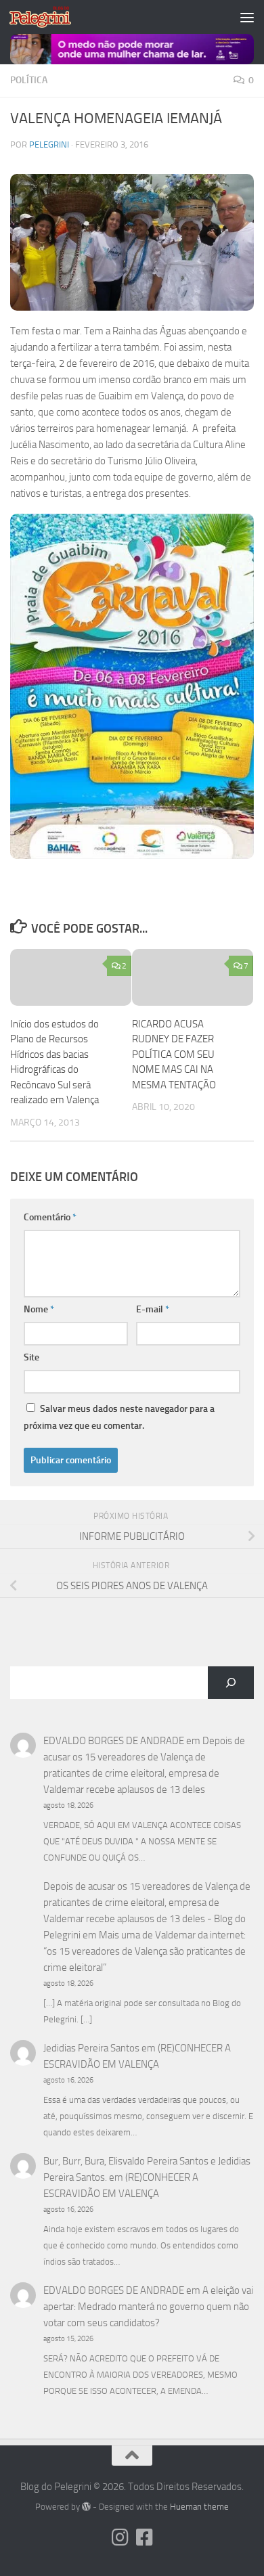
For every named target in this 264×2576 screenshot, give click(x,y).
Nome (39, 1309)
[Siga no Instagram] (120, 2537)
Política (29, 80)
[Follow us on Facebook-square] (144, 2537)
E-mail (153, 1309)
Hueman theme (199, 2507)
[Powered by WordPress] (86, 2507)
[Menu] (247, 17)
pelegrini (49, 145)
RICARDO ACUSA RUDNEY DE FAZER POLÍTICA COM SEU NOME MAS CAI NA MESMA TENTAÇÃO (174, 1054)
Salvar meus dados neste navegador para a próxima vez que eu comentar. (119, 1417)
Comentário (50, 1217)
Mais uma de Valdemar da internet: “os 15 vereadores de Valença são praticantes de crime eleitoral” (145, 1951)
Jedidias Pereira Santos (91, 2048)
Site (31, 1357)
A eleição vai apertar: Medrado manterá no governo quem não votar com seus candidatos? (148, 2307)
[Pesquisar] (231, 1683)
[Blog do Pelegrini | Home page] (50, 17)
